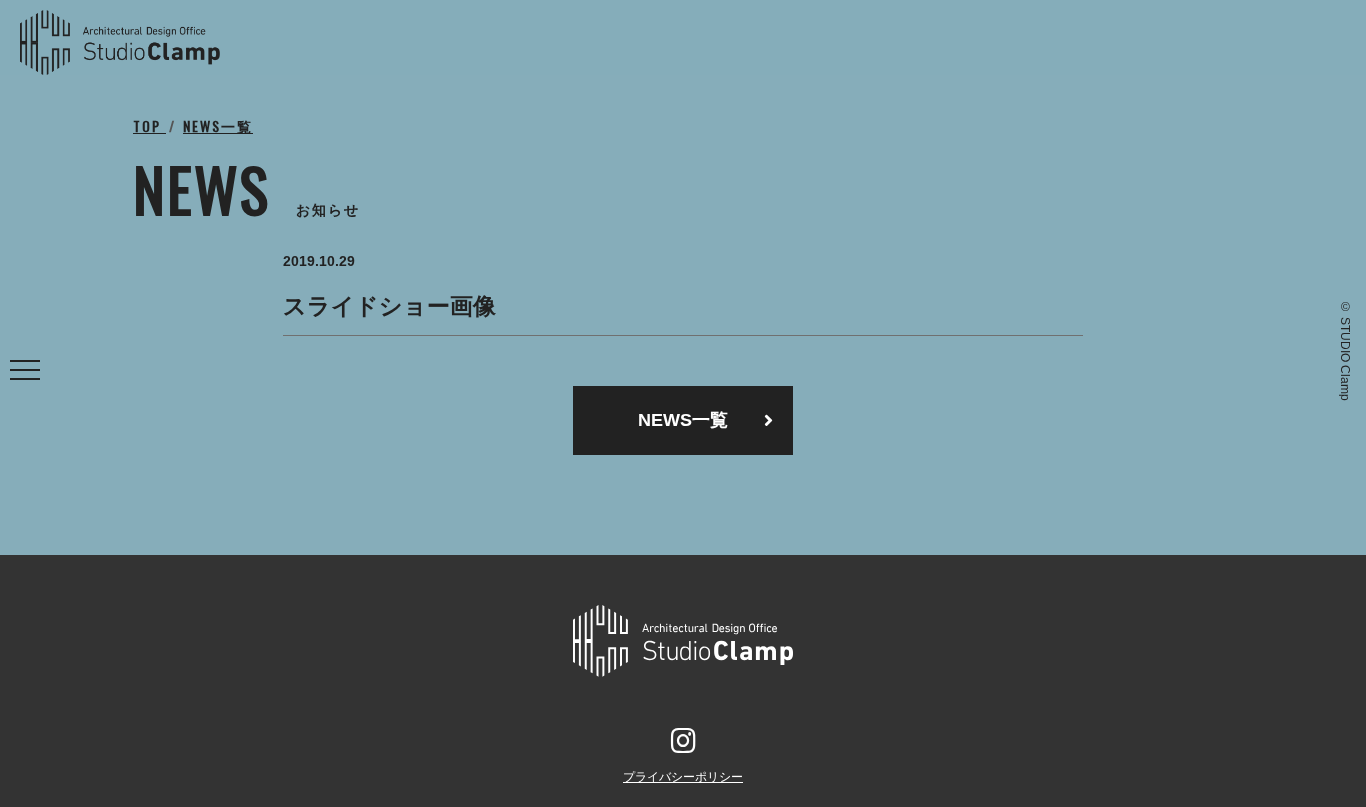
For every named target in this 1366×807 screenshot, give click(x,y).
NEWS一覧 (683, 420)
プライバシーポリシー (683, 777)
